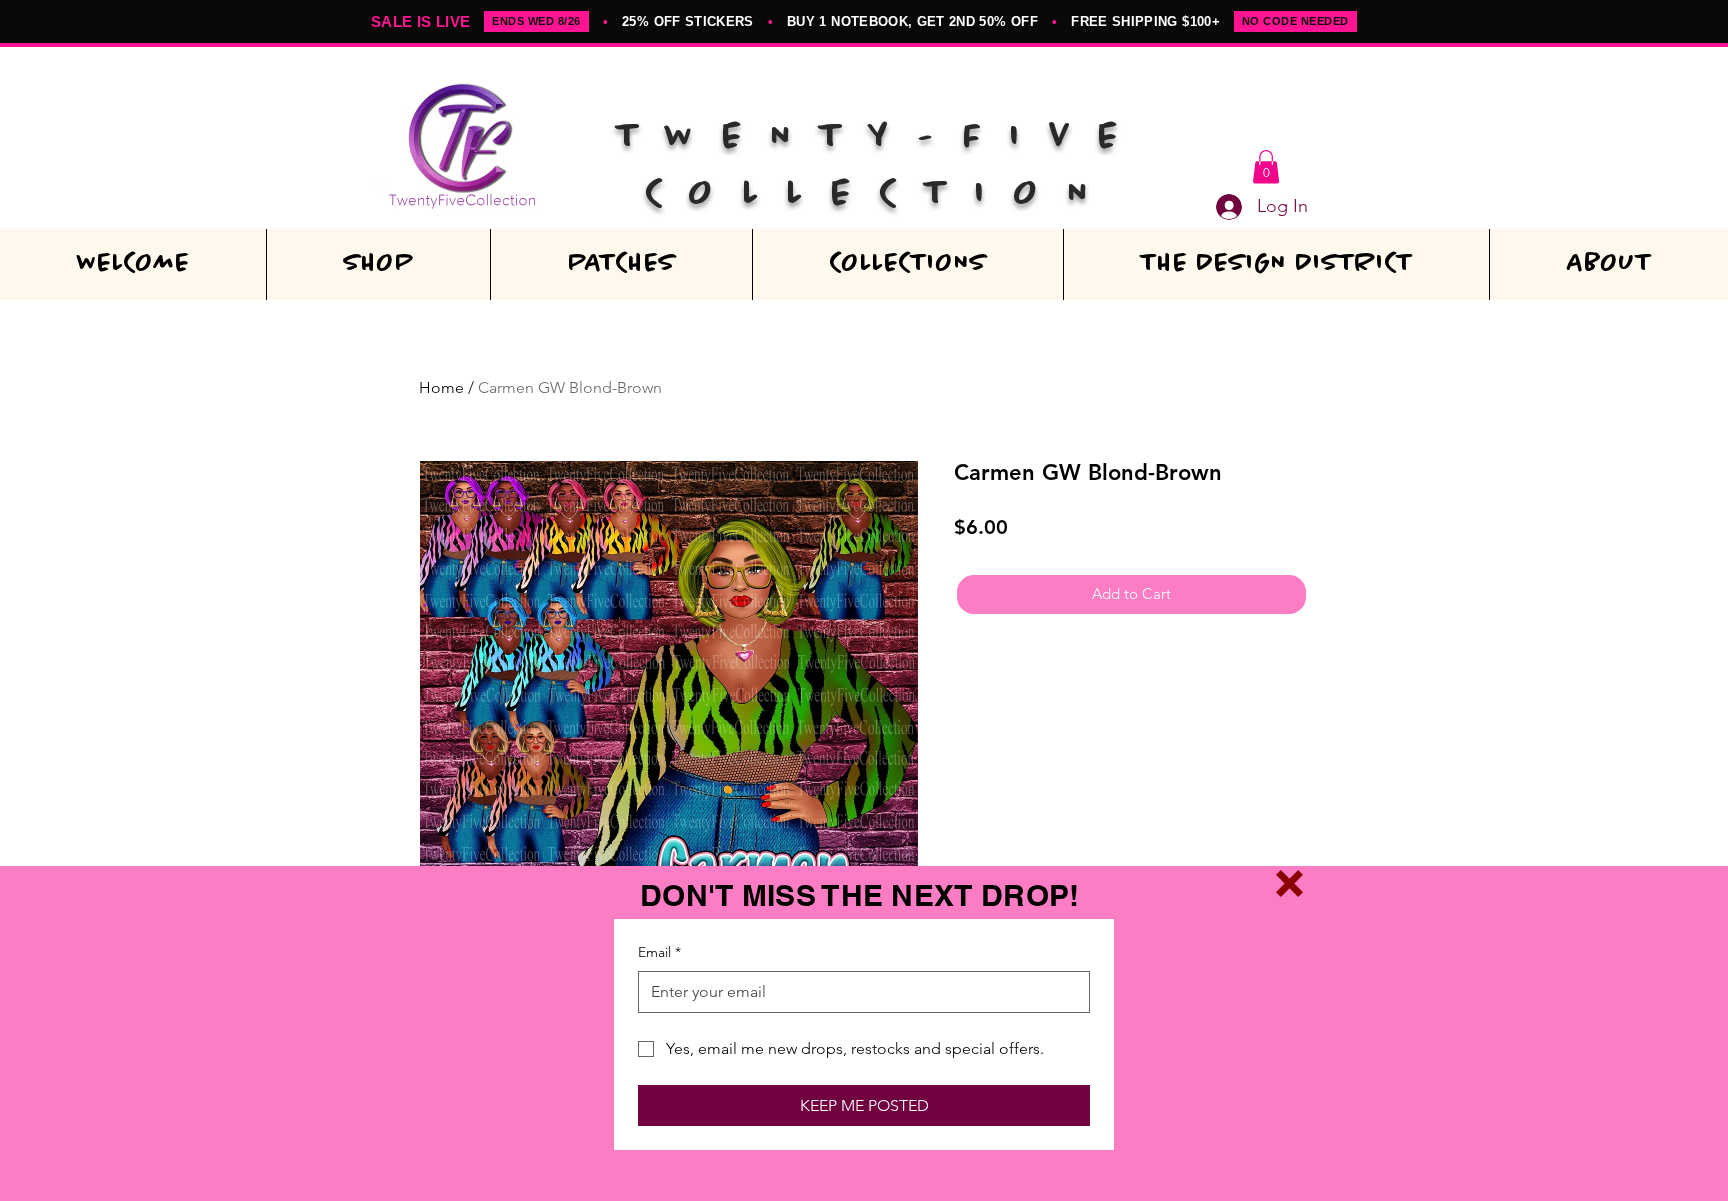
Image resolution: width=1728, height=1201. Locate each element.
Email (659, 952)
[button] (1289, 883)
